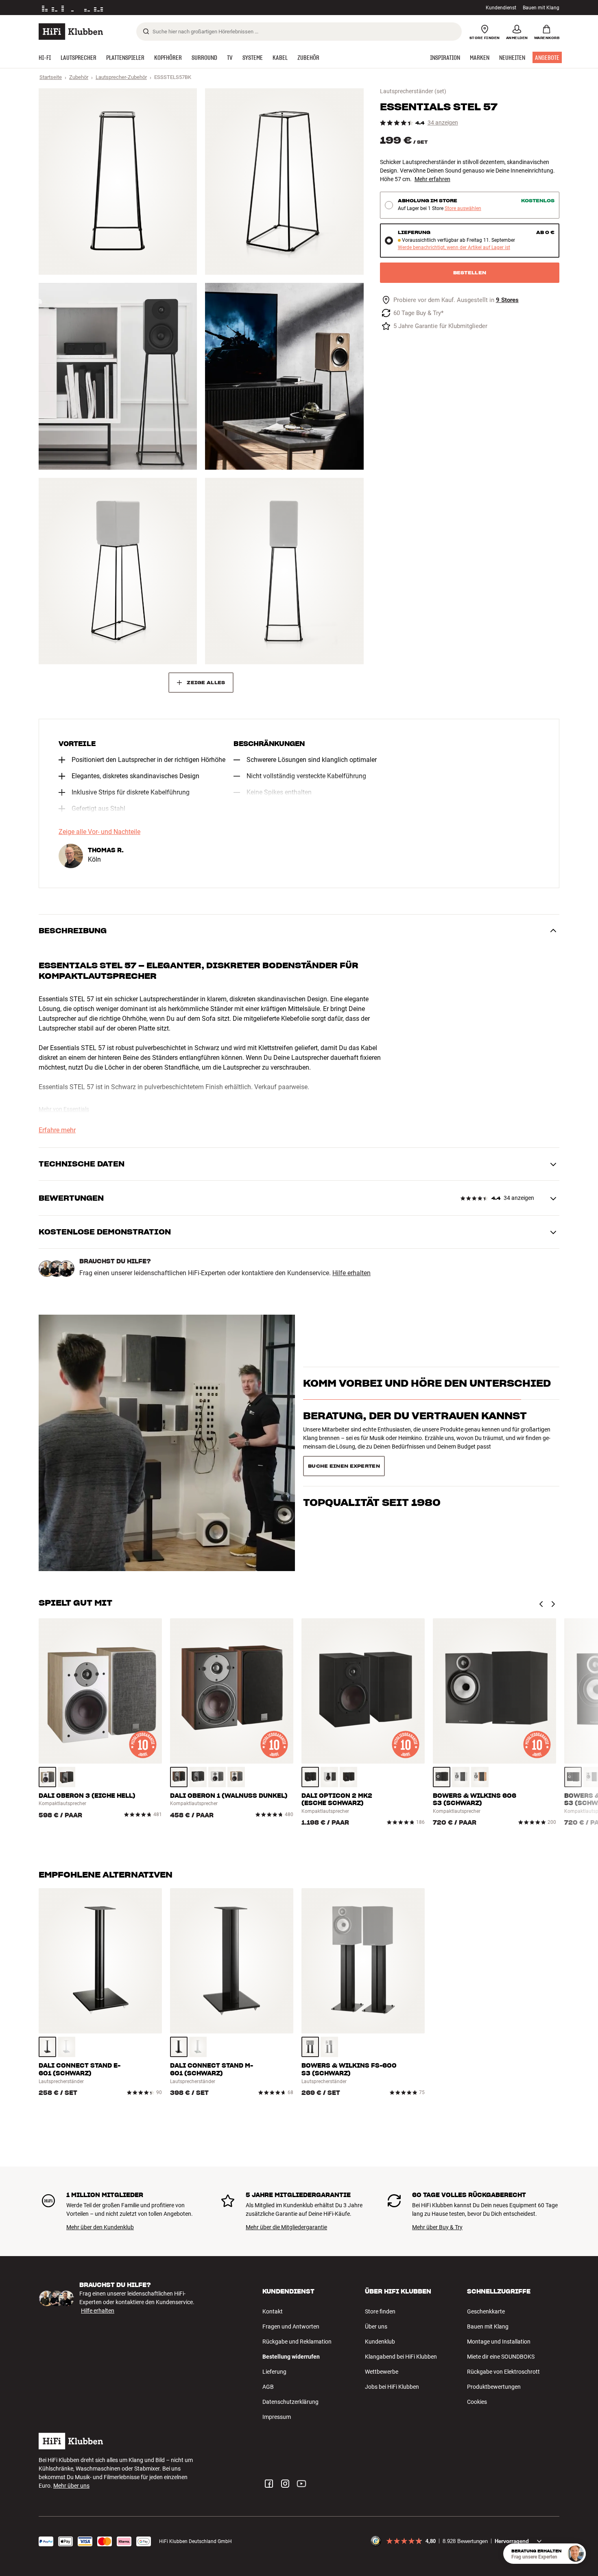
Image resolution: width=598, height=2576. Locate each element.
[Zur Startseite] (71, 32)
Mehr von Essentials (64, 1109)
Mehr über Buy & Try (437, 2227)
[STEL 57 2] (284, 182)
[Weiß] (217, 1777)
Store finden (380, 2311)
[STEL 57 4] (284, 376)
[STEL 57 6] (284, 571)
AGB (268, 2387)
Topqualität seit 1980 (372, 1463)
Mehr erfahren (432, 179)
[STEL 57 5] (118, 571)
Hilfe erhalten (351, 1273)
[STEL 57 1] (118, 182)
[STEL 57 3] (118, 376)
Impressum (277, 2417)
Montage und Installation (499, 2342)
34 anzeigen (443, 123)
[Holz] (47, 1777)
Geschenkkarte (486, 2311)
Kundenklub (380, 2342)
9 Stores (507, 300)
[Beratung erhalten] (576, 2554)
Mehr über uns (71, 2486)
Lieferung (274, 2372)
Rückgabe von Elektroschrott (503, 2372)
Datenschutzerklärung (290, 2402)
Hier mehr (164, 8)
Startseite (51, 77)
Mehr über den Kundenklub (100, 2227)
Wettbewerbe (382, 2372)
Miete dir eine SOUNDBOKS (501, 2357)
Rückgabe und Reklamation (297, 2342)
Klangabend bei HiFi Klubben (401, 2357)
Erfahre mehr (57, 1130)
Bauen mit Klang (541, 8)
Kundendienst (501, 8)
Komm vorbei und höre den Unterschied (427, 1397)
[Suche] (146, 31)
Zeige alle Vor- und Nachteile (99, 832)
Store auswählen (463, 209)
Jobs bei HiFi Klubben (392, 2387)
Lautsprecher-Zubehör (121, 77)
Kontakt (273, 2311)
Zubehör (79, 77)
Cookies (477, 2402)
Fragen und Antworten (291, 2326)
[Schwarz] (198, 1777)
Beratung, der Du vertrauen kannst (415, 1430)
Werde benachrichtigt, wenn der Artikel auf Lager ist (454, 248)
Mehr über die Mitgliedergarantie (286, 2227)
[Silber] (329, 2047)
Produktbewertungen (494, 2387)
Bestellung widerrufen (291, 2357)
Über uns (376, 2326)
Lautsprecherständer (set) (413, 91)
